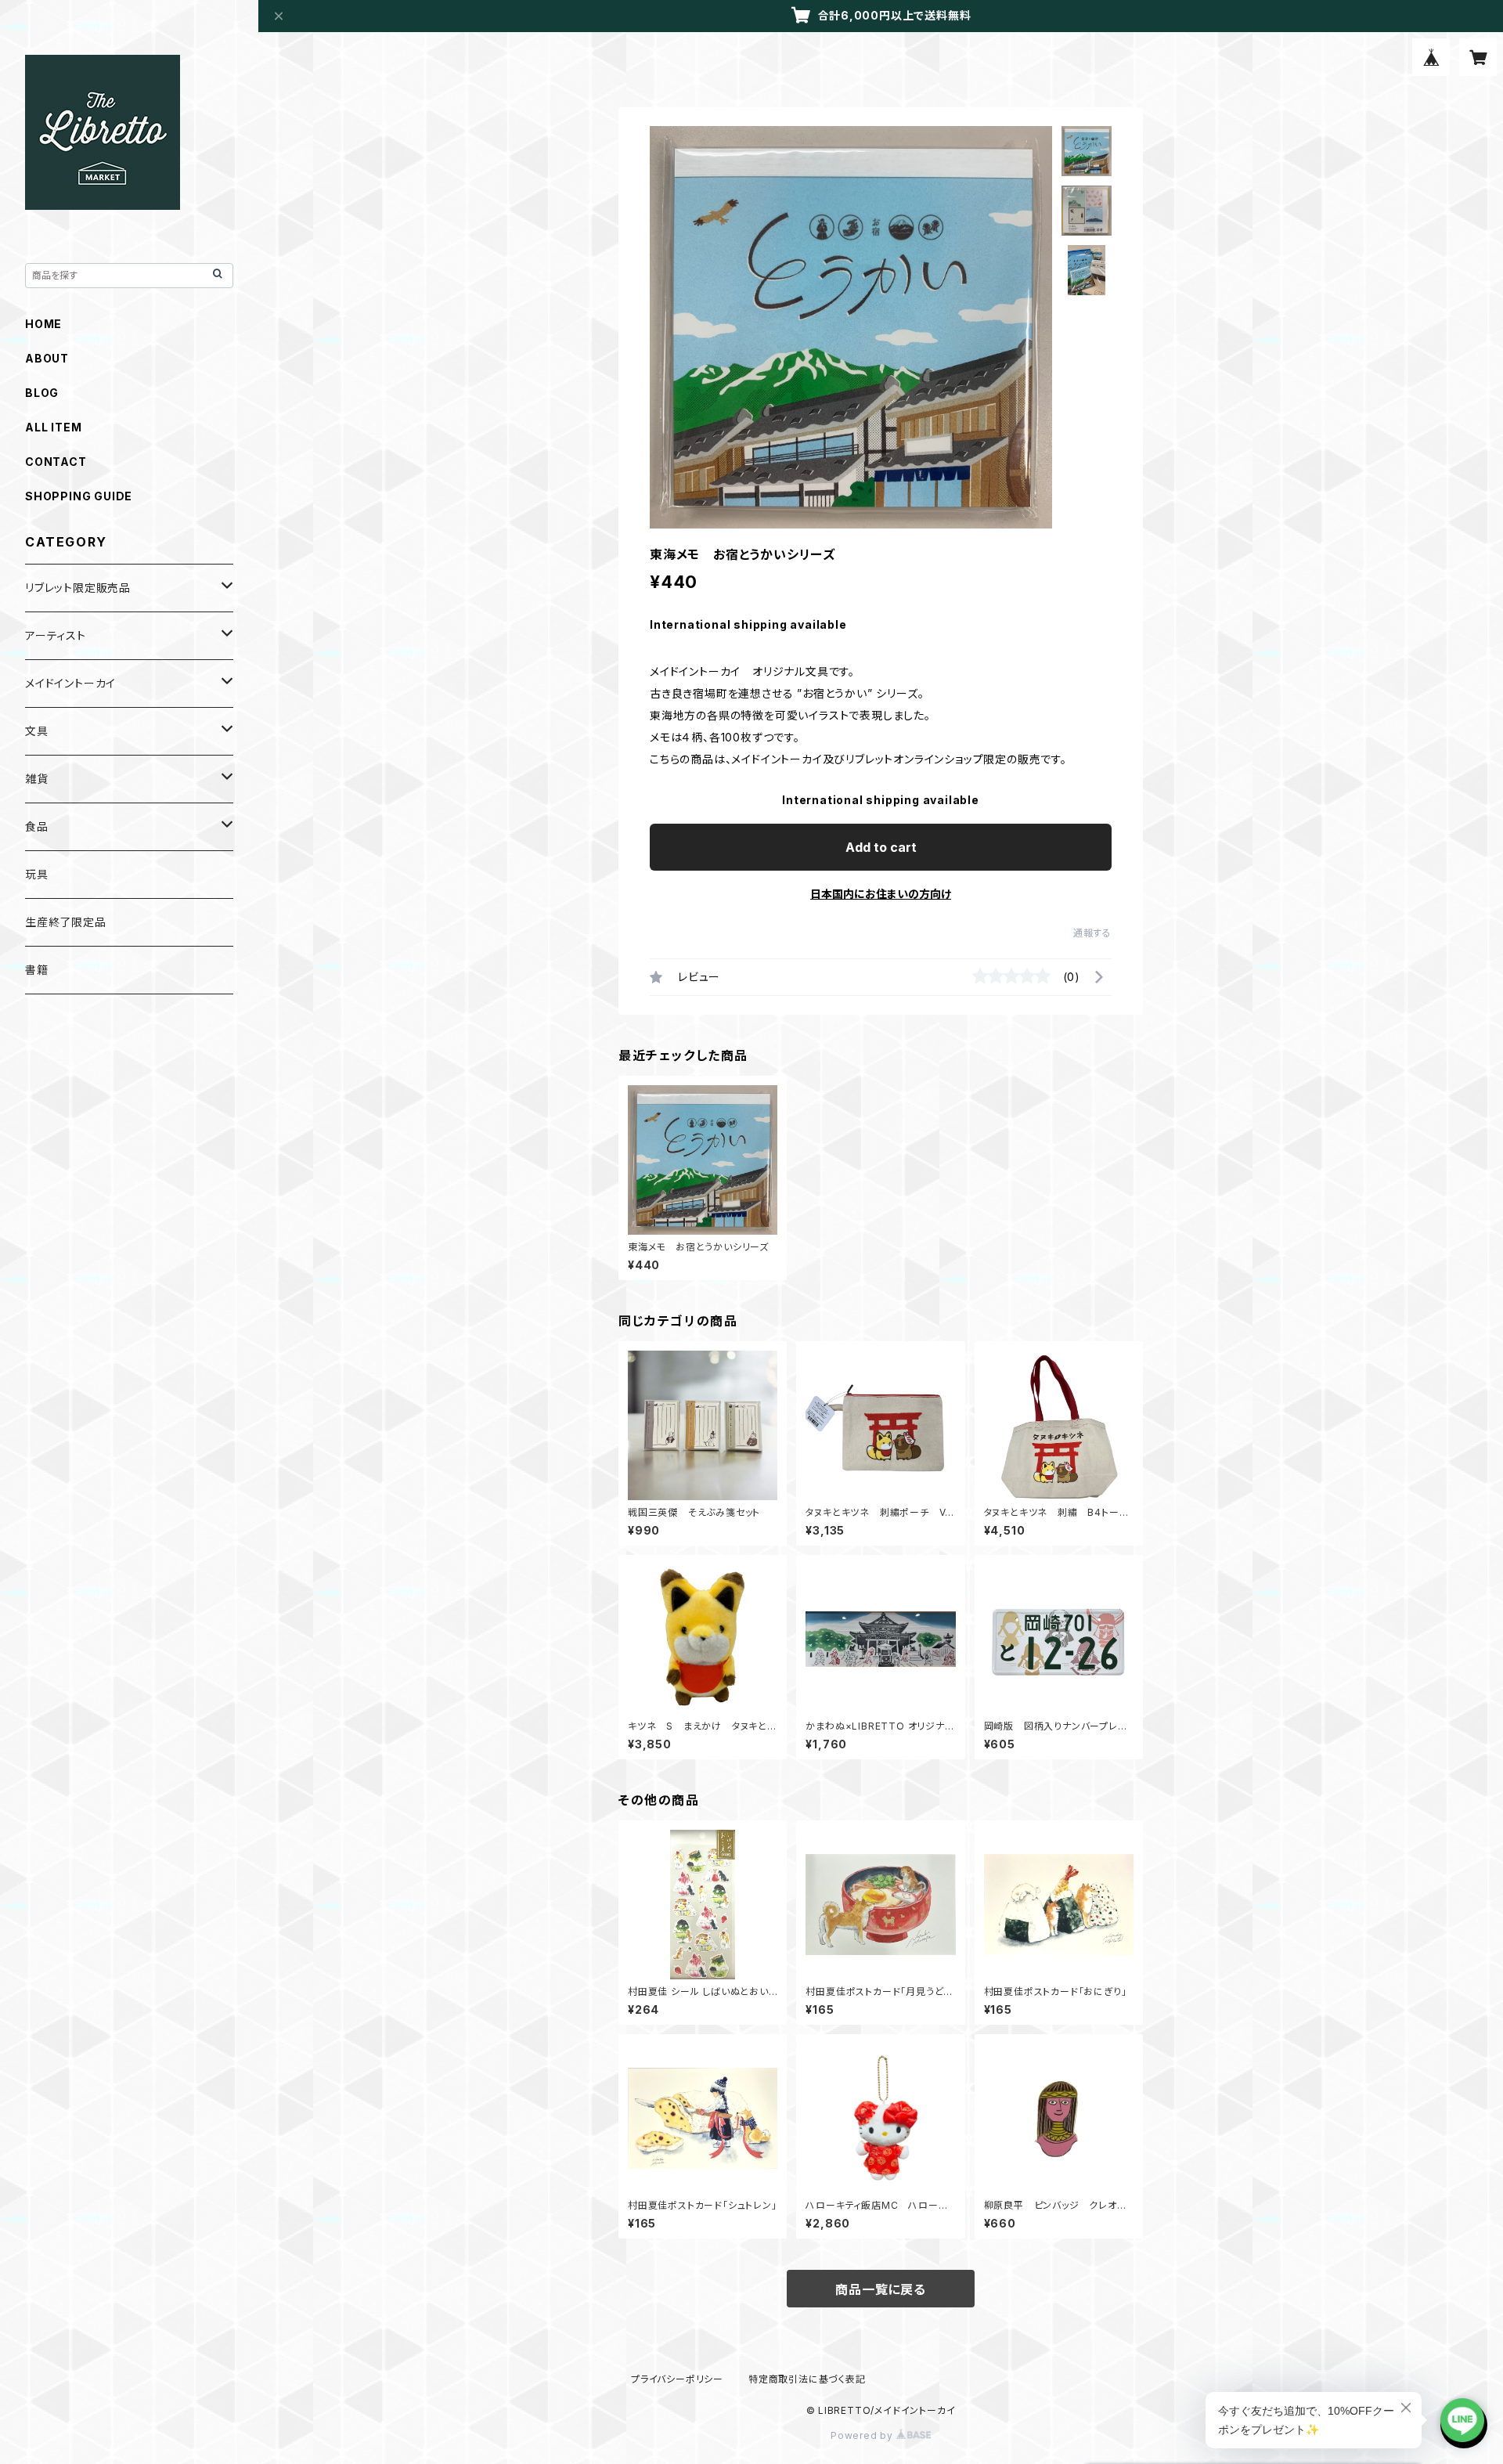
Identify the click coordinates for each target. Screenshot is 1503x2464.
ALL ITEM (53, 427)
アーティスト (56, 635)
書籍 (37, 970)
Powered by (863, 2435)
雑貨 (37, 779)
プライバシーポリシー (677, 2379)
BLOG (42, 393)
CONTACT (56, 462)
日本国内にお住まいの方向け (881, 894)
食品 (37, 826)
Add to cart (881, 847)
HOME (43, 324)
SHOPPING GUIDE (79, 496)
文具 (37, 731)
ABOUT (47, 358)
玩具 (37, 874)
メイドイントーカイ (70, 683)
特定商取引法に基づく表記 (807, 2379)
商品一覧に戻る (881, 2289)
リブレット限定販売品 (78, 588)
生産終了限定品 (66, 922)
